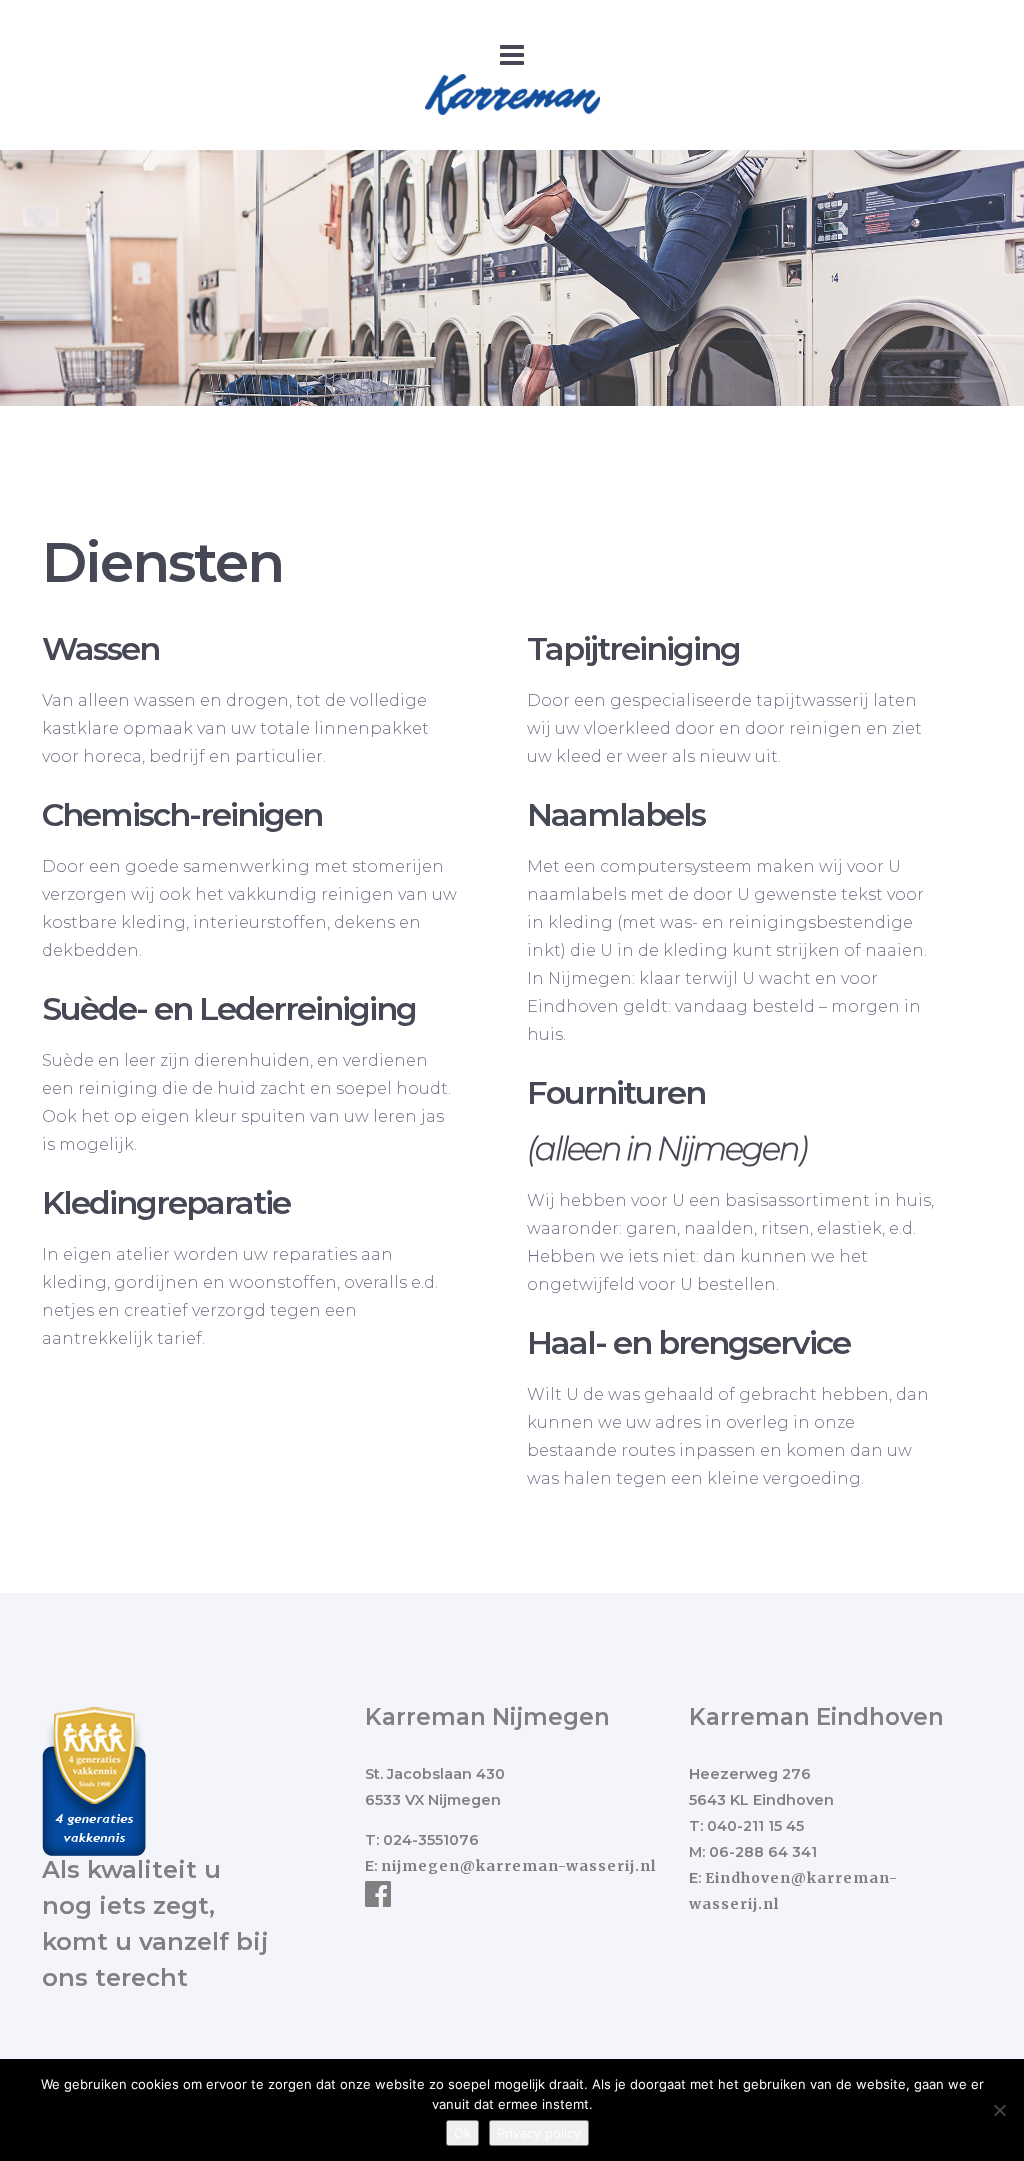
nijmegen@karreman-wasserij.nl (518, 1866)
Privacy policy (539, 2133)
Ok (462, 2133)
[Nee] (999, 2110)
